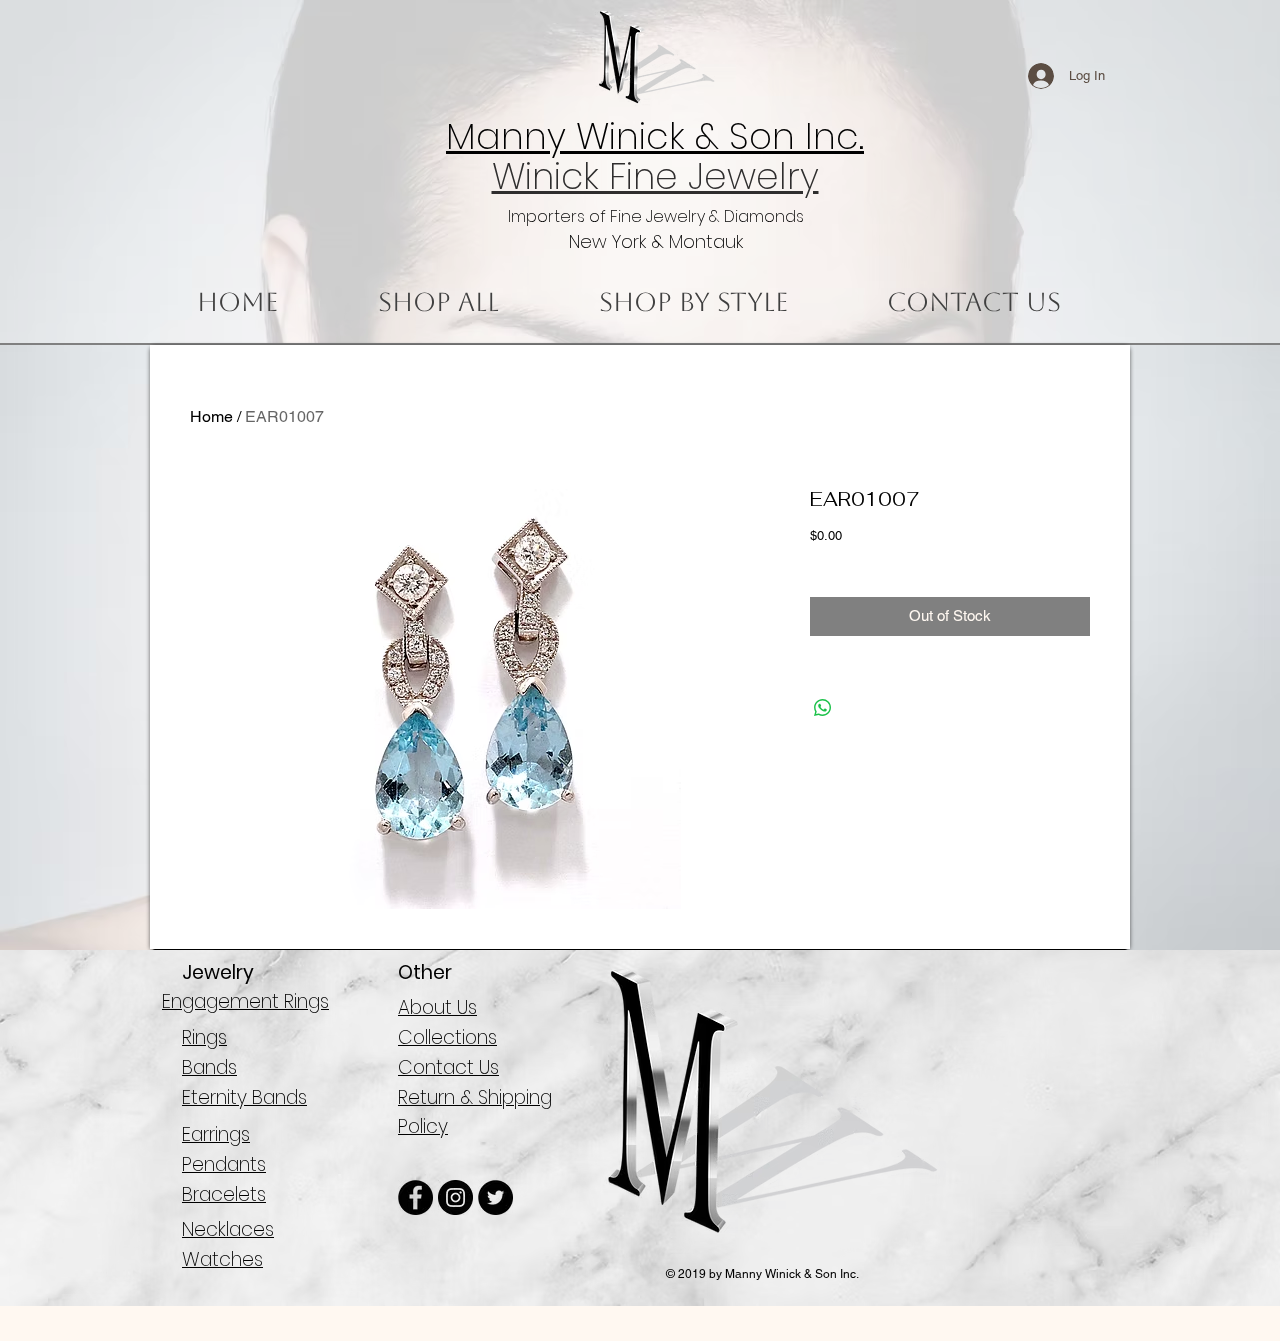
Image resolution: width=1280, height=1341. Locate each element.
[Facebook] (415, 1197)
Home (211, 416)
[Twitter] (495, 1197)
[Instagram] (455, 1197)
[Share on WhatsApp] (823, 708)
